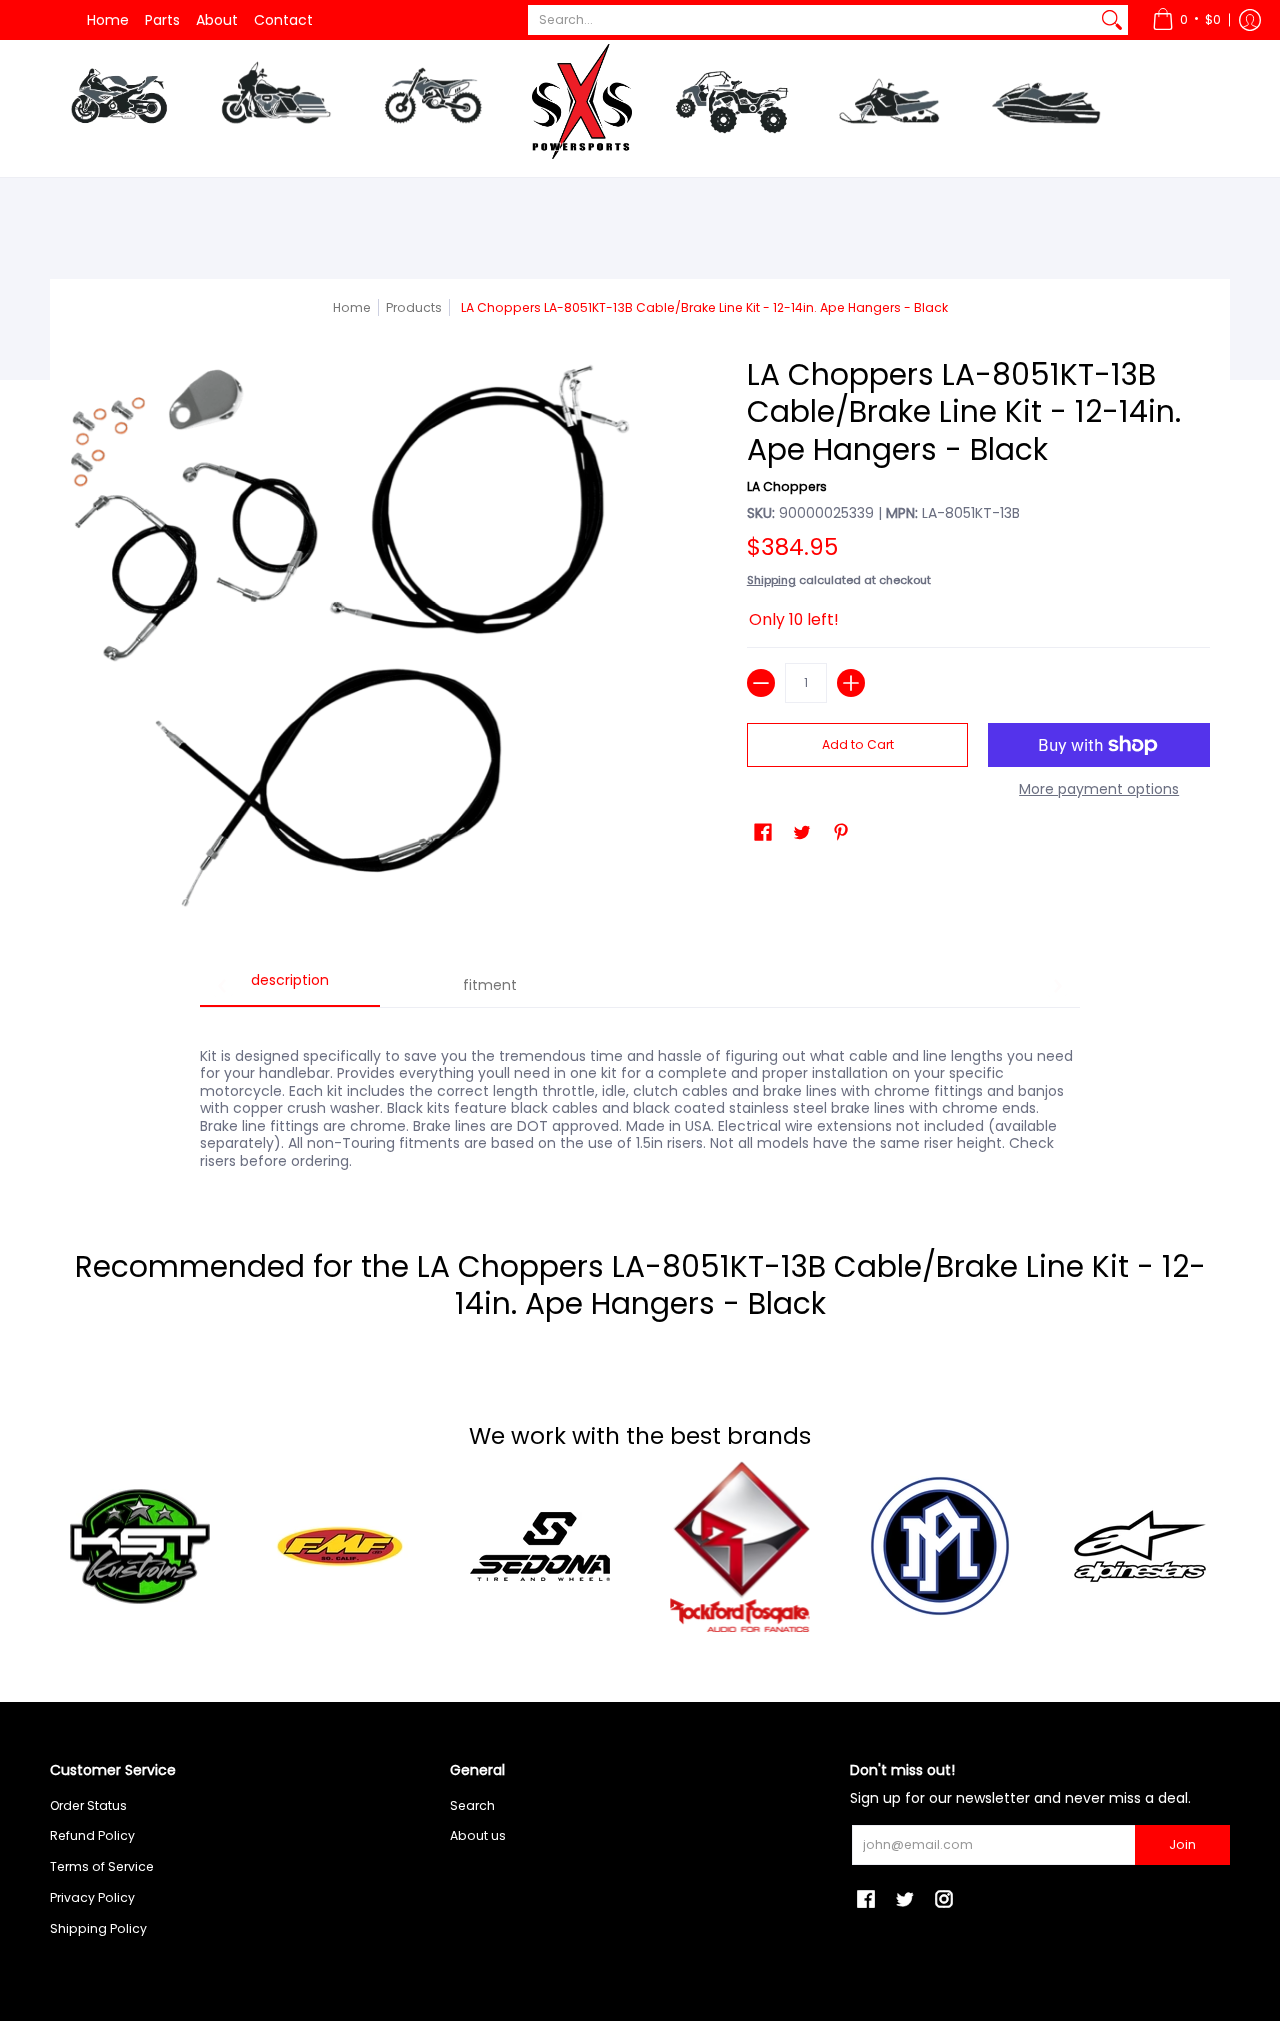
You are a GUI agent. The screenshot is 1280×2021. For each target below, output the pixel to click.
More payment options (1099, 790)
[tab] (290, 987)
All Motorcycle (175, 200)
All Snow (931, 200)
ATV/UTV (732, 108)
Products (414, 307)
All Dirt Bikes (485, 200)
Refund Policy (92, 1835)
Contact (283, 20)
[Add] (851, 683)
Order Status (88, 1805)
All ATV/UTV (782, 200)
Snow (889, 103)
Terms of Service (102, 1866)
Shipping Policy (98, 1928)
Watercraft (1046, 103)
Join (1182, 1844)
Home (108, 20)
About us (478, 1835)
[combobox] (812, 20)
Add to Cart (858, 744)
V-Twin (276, 103)
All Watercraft (1100, 200)
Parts (162, 20)
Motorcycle (118, 103)
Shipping (771, 580)
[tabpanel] (640, 1097)
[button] (1186, 20)
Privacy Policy (92, 1897)
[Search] (1112, 20)
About (217, 20)
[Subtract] (761, 683)
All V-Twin (320, 200)
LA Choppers (787, 486)
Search (472, 1805)
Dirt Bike (432, 103)
